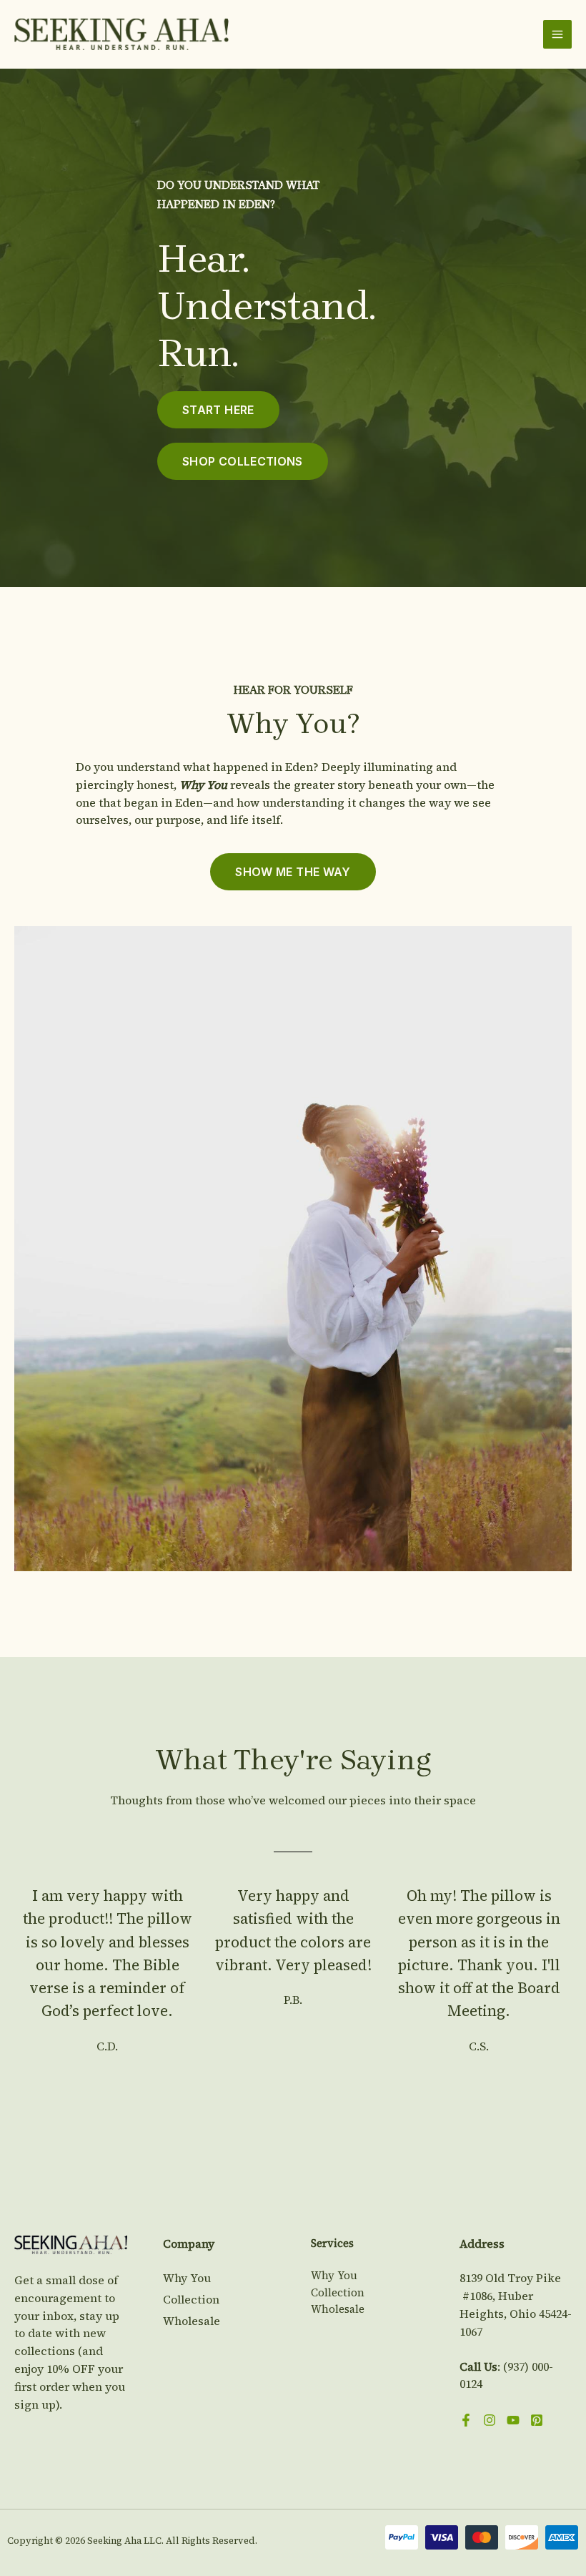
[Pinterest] (537, 2420)
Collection (191, 2299)
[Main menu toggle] (557, 34)
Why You (187, 2278)
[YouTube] (513, 2420)
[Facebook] (466, 2420)
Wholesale (192, 2321)
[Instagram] (490, 2420)
